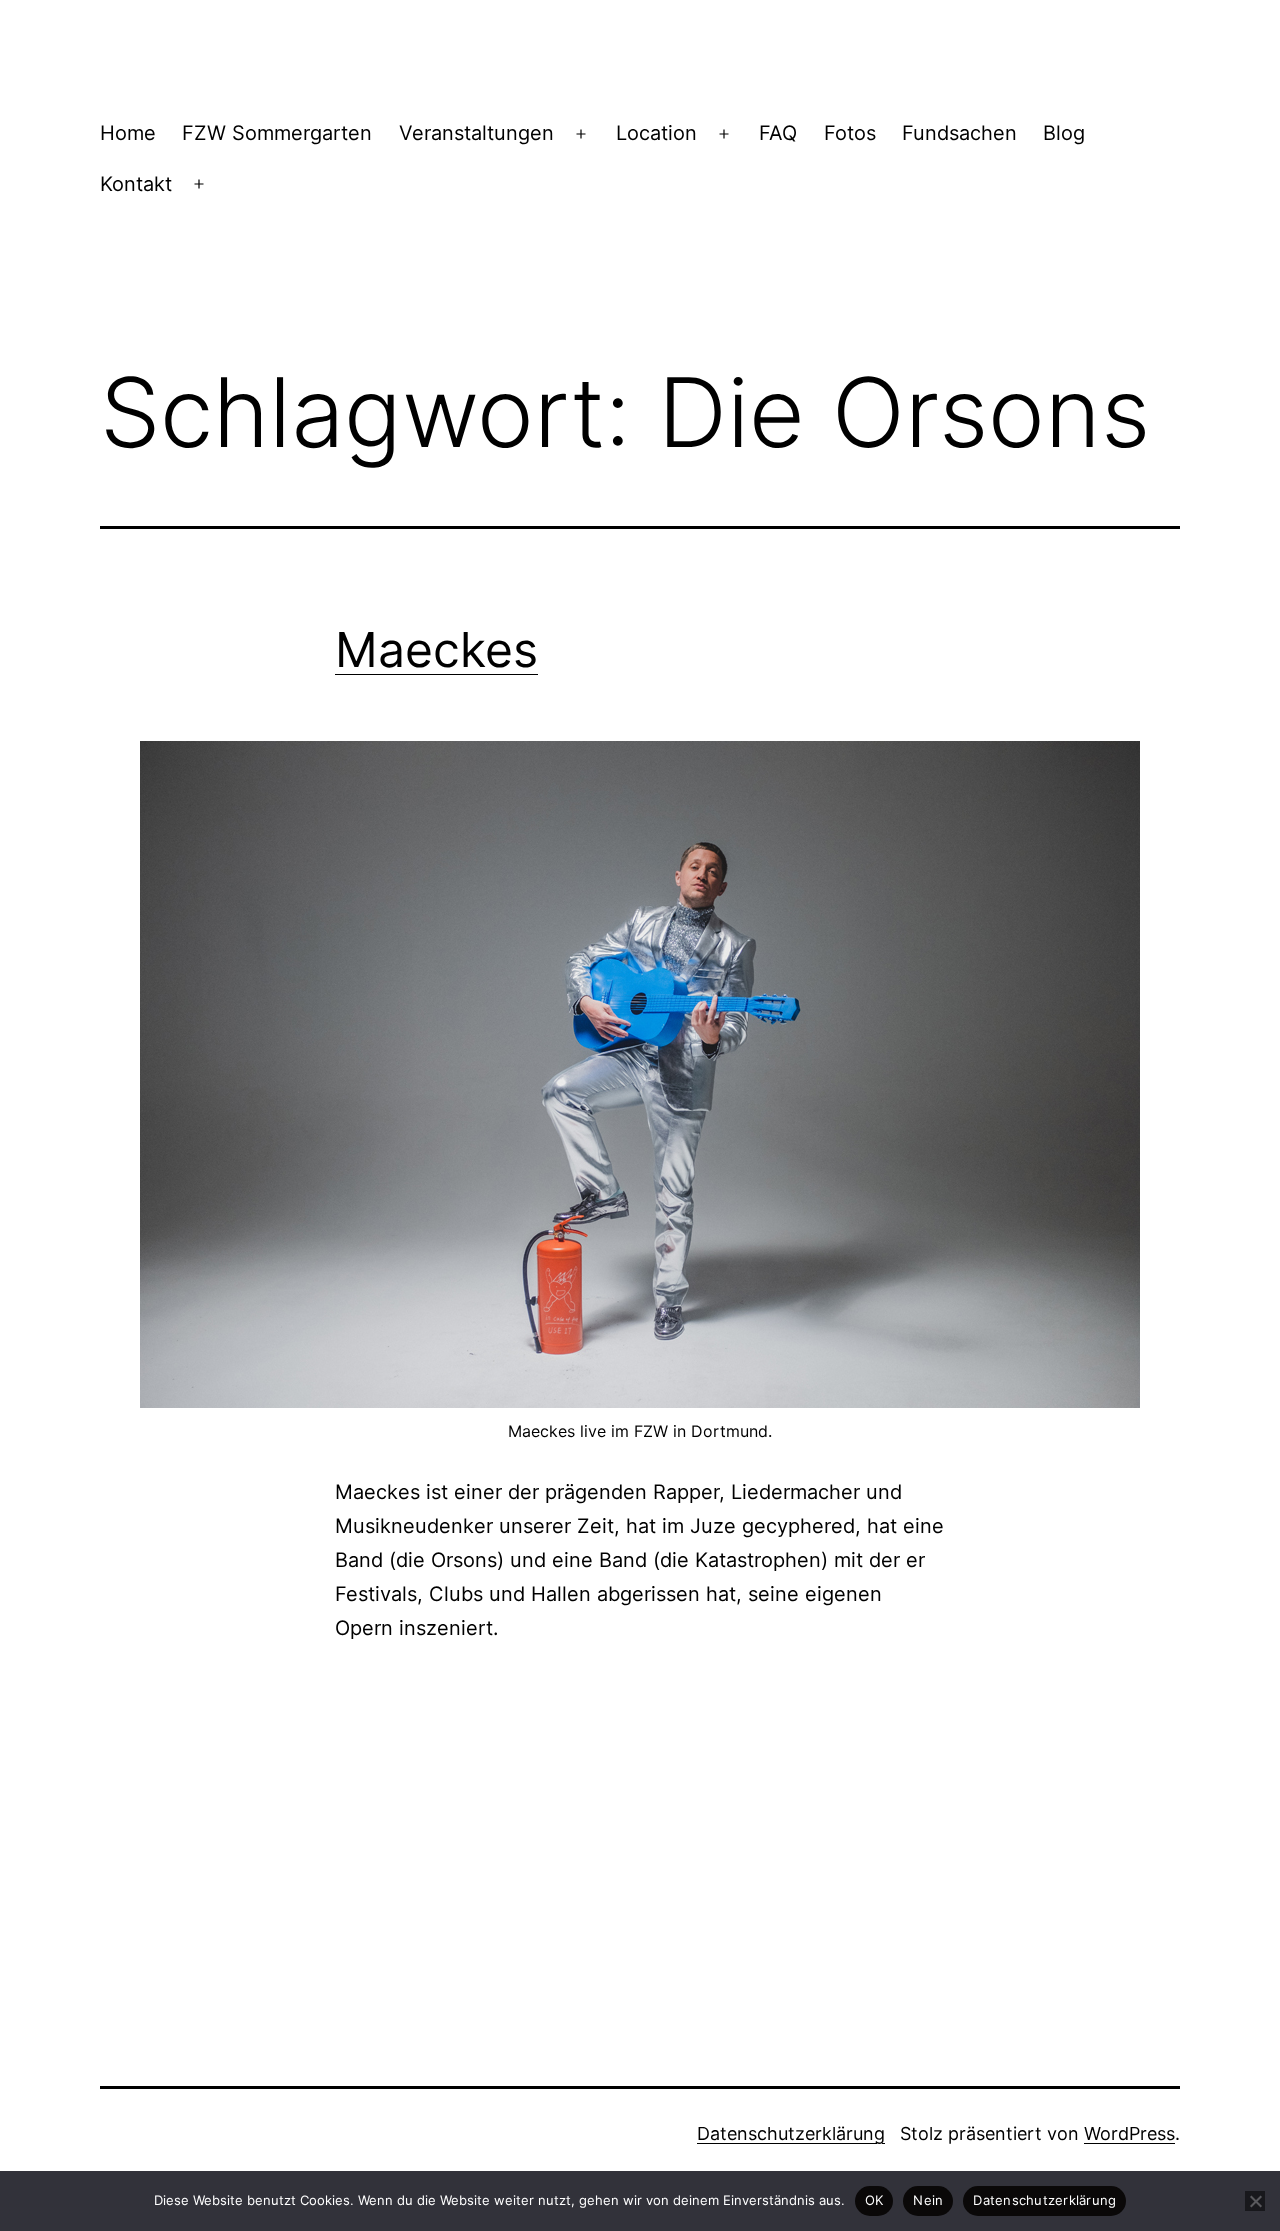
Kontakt (136, 184)
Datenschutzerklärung (791, 2133)
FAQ (778, 133)
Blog (1064, 133)
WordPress (1129, 2133)
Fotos (850, 133)
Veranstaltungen (476, 133)
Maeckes (436, 649)
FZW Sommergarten (277, 133)
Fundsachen (959, 133)
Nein (928, 2200)
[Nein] (1255, 2201)
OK (874, 2200)
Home (128, 133)
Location (656, 133)
